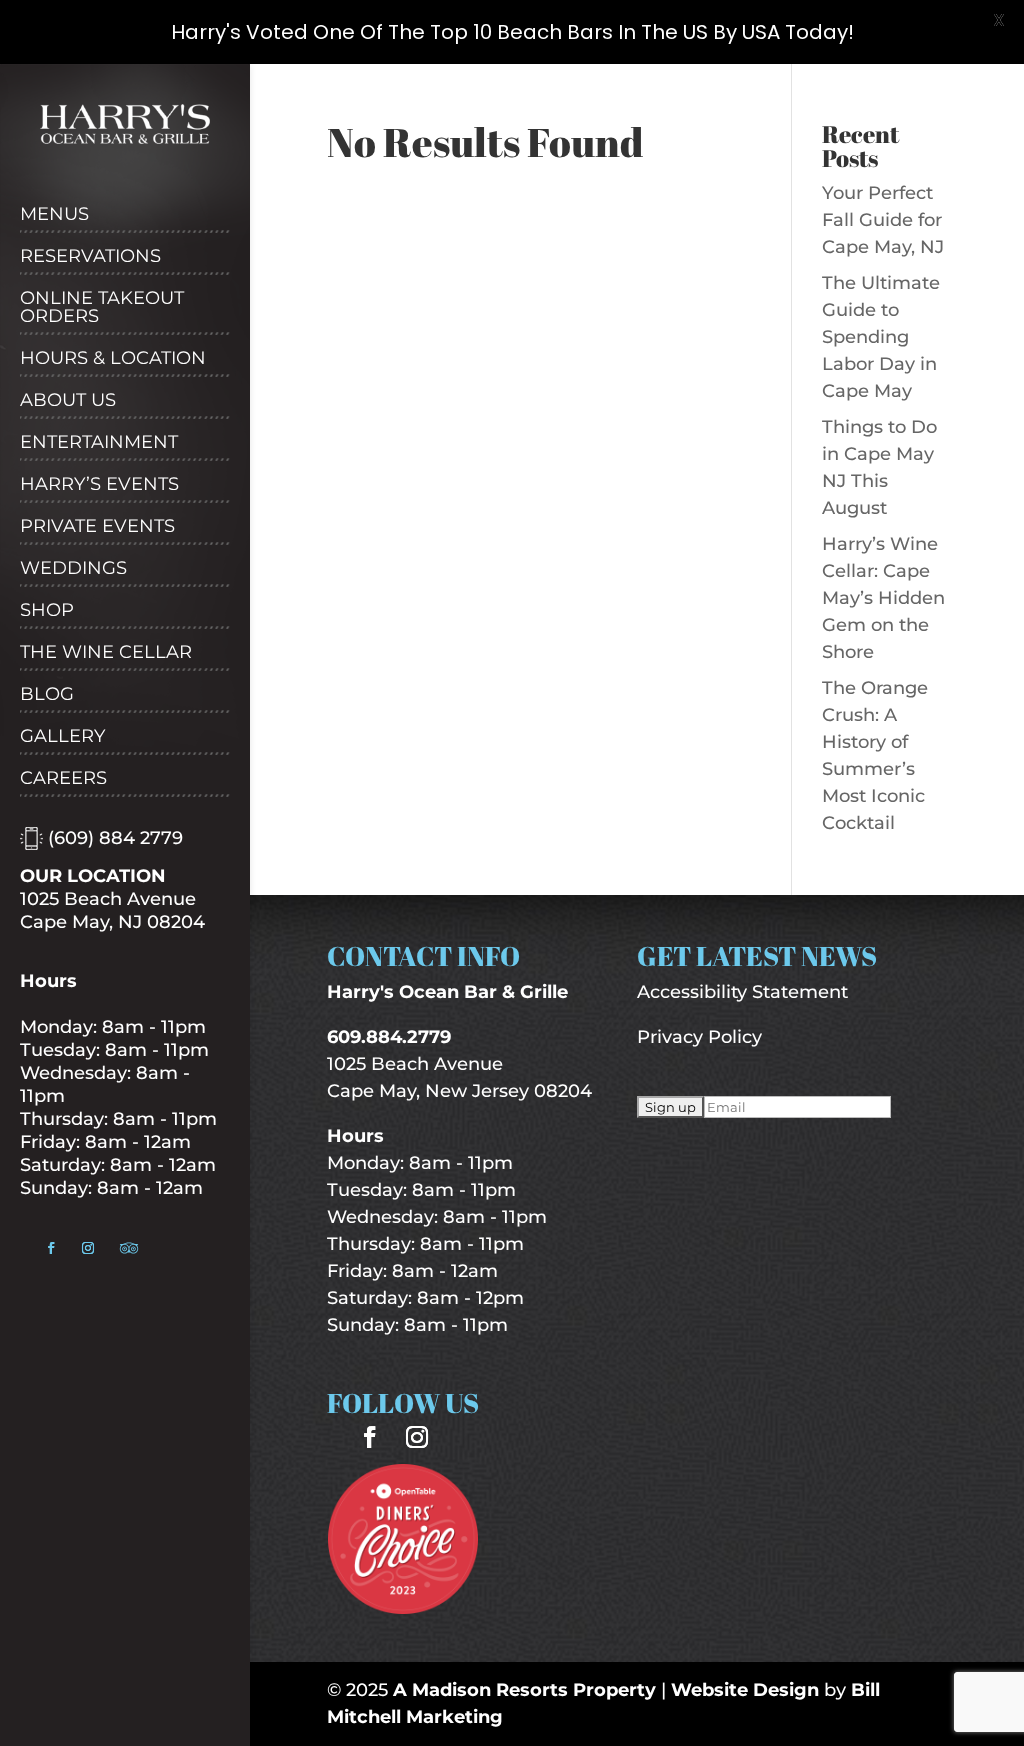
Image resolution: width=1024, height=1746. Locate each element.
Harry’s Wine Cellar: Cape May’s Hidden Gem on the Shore (883, 598)
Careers (63, 779)
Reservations (90, 257)
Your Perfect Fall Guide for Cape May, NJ (883, 220)
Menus (54, 215)
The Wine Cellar (106, 653)
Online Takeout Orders (102, 308)
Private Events (97, 527)
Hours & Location (113, 359)
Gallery (62, 737)
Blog (47, 695)
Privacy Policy (699, 1037)
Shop (47, 611)
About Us (68, 401)
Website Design (745, 1690)
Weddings (73, 569)
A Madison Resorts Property (524, 1690)
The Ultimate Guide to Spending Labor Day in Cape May (881, 337)
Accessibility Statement (742, 992)
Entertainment (99, 443)
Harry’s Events (99, 485)
